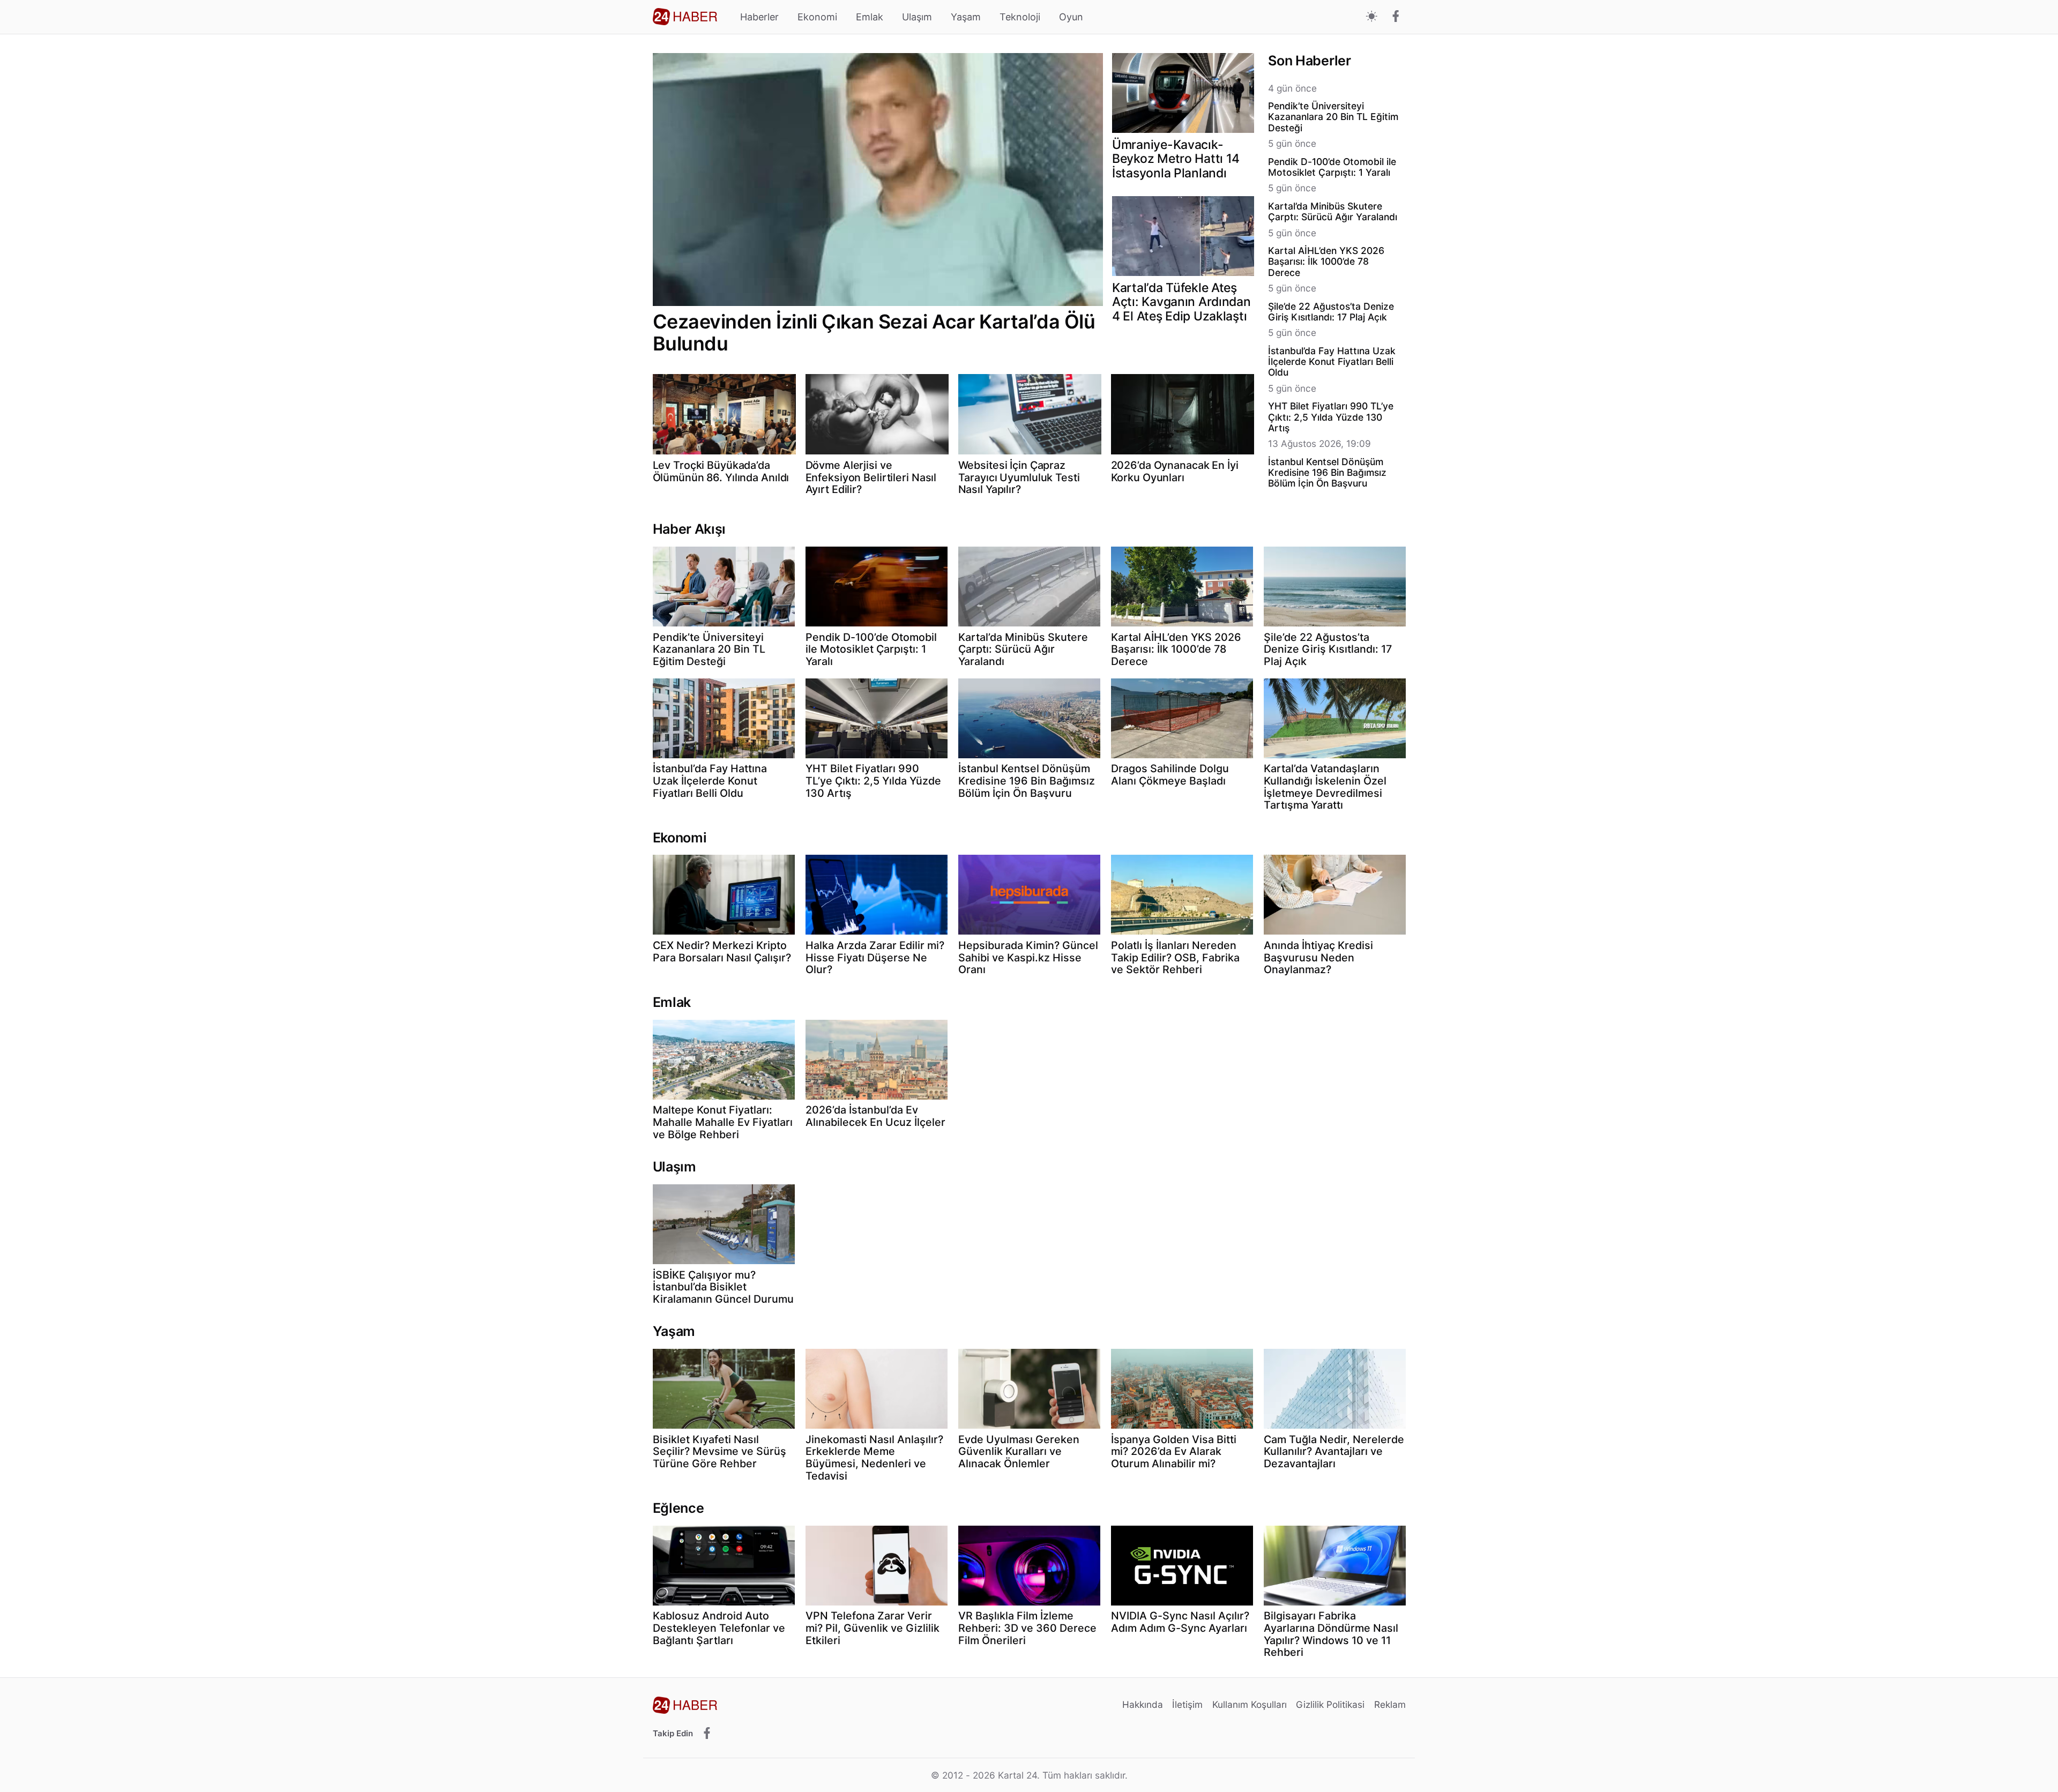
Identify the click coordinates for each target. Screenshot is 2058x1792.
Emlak (870, 17)
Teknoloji (1020, 17)
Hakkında (1143, 1704)
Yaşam (966, 17)
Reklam (1390, 1704)
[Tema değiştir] (1372, 17)
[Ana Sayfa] (685, 17)
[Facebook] (1396, 17)
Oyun (1071, 17)
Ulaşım (917, 17)
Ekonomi (817, 17)
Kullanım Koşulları (1250, 1704)
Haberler (759, 17)
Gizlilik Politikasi (1330, 1704)
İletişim (1187, 1704)
